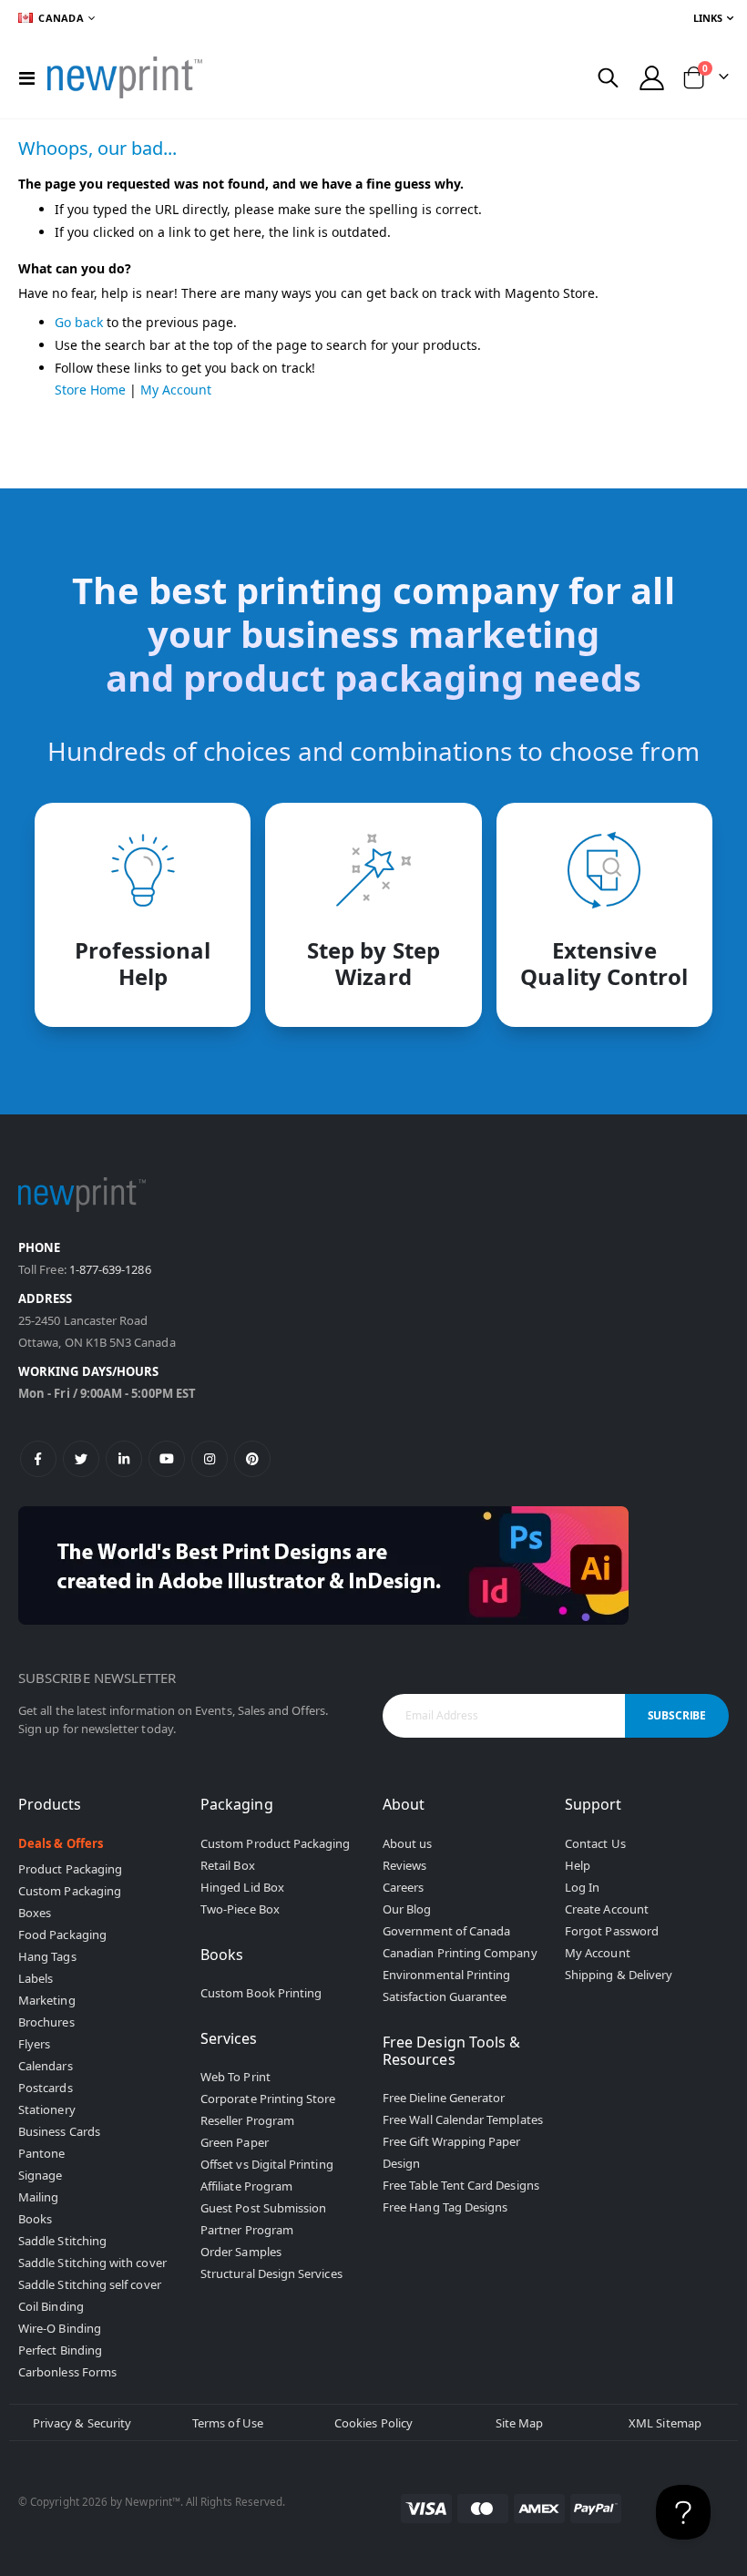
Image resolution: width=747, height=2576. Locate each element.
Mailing (38, 2197)
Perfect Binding (60, 2350)
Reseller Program (247, 2120)
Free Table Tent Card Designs (461, 2185)
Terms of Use (228, 2423)
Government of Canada (446, 1931)
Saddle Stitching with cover (92, 2263)
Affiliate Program (246, 2186)
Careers (403, 1887)
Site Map (520, 2423)
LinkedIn (124, 1459)
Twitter (81, 1459)
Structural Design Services (271, 2273)
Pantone (41, 2153)
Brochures (46, 2022)
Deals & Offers (61, 1843)
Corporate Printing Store (268, 2099)
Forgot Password (612, 1931)
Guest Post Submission (263, 2208)
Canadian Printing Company (460, 1953)
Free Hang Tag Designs (445, 2207)
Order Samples (241, 2252)
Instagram (210, 1459)
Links (708, 18)
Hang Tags (47, 1956)
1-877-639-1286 (110, 1269)
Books (35, 2219)
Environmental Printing (446, 1975)
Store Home (90, 390)
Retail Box (228, 1865)
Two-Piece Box (240, 1909)
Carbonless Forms (67, 2372)
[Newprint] (125, 77)
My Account (176, 390)
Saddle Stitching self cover (90, 2284)
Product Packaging (70, 1869)
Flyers (34, 2044)
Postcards (46, 2088)
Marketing (47, 2000)
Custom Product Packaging (276, 1843)
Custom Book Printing (261, 1993)
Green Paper (235, 2142)
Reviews (404, 1865)
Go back (79, 322)
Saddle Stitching (62, 2241)
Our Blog (407, 1909)
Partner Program (247, 2230)
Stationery (47, 2109)
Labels (36, 1978)
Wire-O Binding (60, 2328)
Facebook (38, 1459)
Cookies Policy (373, 2423)
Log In (582, 1887)
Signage (40, 2175)
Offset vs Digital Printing (267, 2164)
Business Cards (59, 2131)
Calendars (46, 2066)
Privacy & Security (82, 2423)
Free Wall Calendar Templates (463, 2119)
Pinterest (252, 1459)
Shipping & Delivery (619, 1975)
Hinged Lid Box (242, 1887)
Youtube (167, 1459)
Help (578, 1865)
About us (408, 1843)
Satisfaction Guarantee (445, 1996)
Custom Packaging (70, 1891)
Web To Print (235, 2077)
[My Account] (652, 78)
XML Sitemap (665, 2423)
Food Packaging (62, 1935)
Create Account (607, 1909)
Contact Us (595, 1843)
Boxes (35, 1913)
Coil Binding (51, 2306)
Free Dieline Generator (444, 2098)
